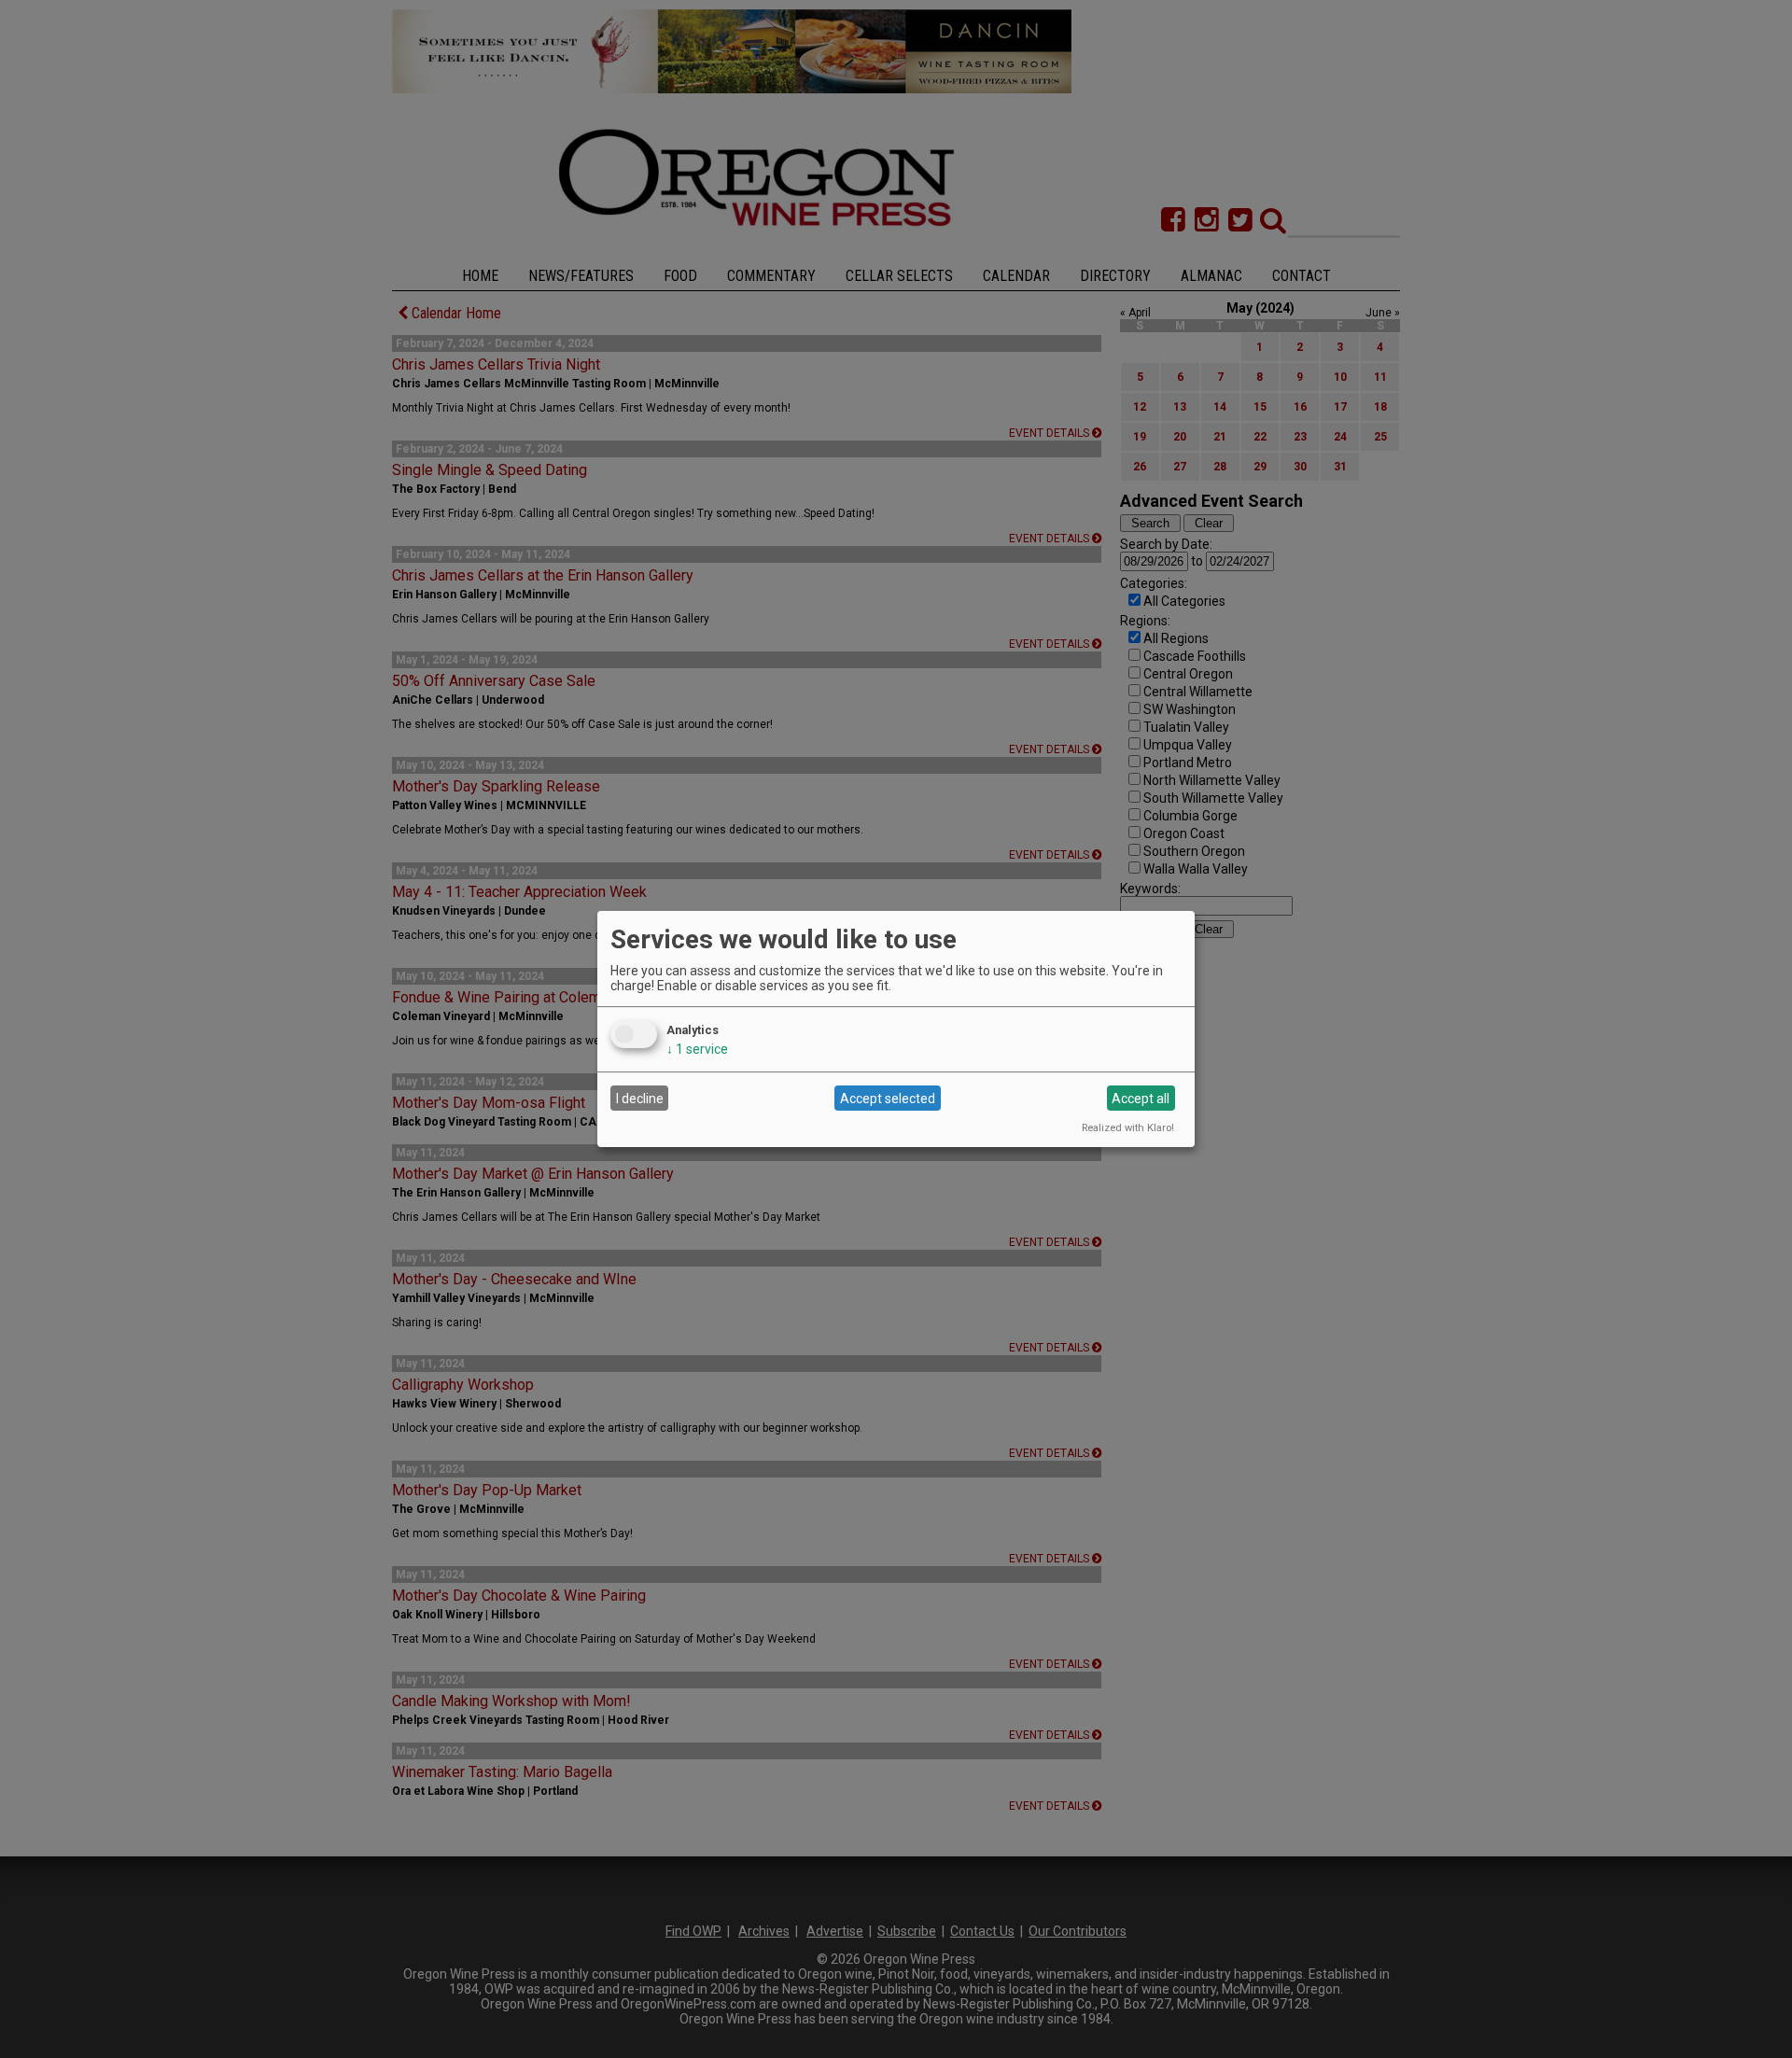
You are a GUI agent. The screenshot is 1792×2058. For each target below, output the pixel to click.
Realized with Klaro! (1128, 1128)
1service (697, 1049)
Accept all (1141, 1099)
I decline (640, 1099)
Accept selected (888, 1099)
